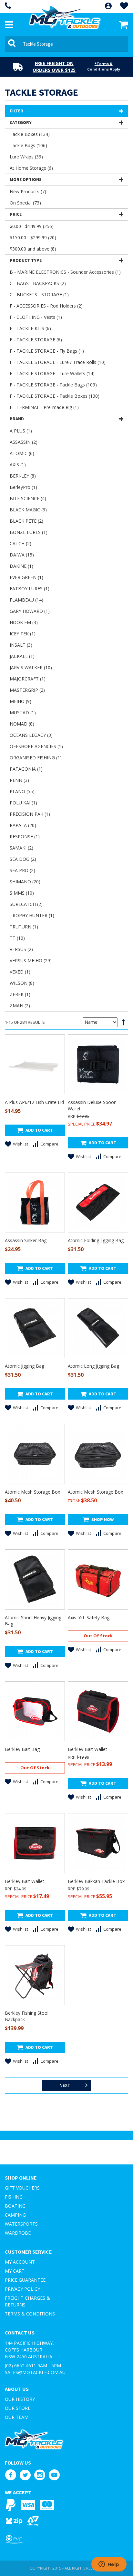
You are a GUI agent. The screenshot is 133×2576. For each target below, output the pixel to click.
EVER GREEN (26, 577)
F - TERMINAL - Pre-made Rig (44, 407)
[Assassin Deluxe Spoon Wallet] (98, 1064)
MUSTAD (23, 713)
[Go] (13, 44)
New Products (28, 191)
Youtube (54, 2475)
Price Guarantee (25, 2280)
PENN (19, 780)
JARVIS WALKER (31, 667)
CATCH (20, 543)
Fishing (14, 2197)
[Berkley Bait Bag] (35, 1711)
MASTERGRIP (27, 690)
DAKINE (21, 566)
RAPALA (23, 825)
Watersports (21, 2224)
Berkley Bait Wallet (87, 1749)
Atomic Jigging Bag (25, 1366)
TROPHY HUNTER (32, 915)
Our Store (18, 2408)
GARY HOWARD (30, 611)
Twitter (25, 2475)
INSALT (21, 645)
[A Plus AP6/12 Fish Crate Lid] (35, 1064)
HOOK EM (24, 622)
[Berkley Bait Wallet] (98, 1711)
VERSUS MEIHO (31, 960)
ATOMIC (22, 453)
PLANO (22, 791)
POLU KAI (23, 803)
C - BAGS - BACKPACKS (38, 283)
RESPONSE (25, 836)
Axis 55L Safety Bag (89, 1617)
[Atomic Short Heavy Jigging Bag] (35, 1579)
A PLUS (21, 431)
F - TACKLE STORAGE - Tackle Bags (53, 385)
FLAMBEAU (26, 600)
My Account (20, 2262)
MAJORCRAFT (28, 679)
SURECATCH (26, 904)
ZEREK (20, 994)
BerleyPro (23, 487)
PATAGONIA (26, 769)
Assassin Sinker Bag (26, 1240)
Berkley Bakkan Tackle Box (96, 1881)
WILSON (22, 983)
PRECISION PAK (30, 814)
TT (17, 938)
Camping (15, 2215)
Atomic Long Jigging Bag (93, 1366)
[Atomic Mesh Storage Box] (35, 1454)
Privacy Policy (22, 2289)
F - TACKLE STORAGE (36, 340)
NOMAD (22, 724)
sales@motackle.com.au (35, 2372)
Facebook (10, 2475)
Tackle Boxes (30, 134)
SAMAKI (21, 848)
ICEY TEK (23, 634)
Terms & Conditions (30, 2314)
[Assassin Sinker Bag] (35, 1202)
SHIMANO (25, 882)
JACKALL (22, 656)
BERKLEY (23, 476)
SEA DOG (23, 859)
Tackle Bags (28, 145)
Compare (49, 1144)
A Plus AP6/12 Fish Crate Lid (34, 1102)
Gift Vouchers (22, 2188)
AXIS (18, 465)
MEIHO (20, 701)
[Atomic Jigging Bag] (35, 1328)
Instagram (40, 2475)
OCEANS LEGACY (31, 735)
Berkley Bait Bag (22, 1749)
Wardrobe (18, 2233)
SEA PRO (22, 870)
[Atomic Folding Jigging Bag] (98, 1202)
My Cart (15, 2271)
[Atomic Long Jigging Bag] (98, 1328)
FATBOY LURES (30, 589)
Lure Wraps (26, 157)
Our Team (17, 2417)
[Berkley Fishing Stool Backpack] (35, 1975)
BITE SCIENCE (28, 498)
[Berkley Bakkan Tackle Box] (98, 1843)
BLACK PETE (26, 521)
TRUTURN (24, 927)
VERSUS (21, 949)
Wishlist (20, 1144)
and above (33, 249)
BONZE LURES (29, 532)
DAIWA (22, 555)
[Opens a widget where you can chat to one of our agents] (109, 2565)
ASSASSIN (24, 442)
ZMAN (20, 1006)
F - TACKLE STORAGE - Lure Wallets (52, 373)
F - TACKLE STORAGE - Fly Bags (47, 351)
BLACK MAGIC (28, 510)
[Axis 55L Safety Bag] (98, 1579)
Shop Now (102, 1519)
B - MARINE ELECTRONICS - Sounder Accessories (65, 272)
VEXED (20, 972)
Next (65, 2085)
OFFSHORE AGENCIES (36, 746)
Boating (15, 2206)
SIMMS (22, 893)
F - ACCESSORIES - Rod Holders (46, 306)
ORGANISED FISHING (36, 758)
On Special (25, 203)
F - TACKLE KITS (30, 328)
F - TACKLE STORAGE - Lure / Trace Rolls (58, 362)
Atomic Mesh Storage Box (32, 1492)
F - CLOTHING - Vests (36, 317)
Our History (20, 2399)
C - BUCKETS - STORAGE (39, 295)
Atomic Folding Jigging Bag (96, 1240)
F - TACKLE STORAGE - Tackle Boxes (55, 396)
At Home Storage (31, 168)
